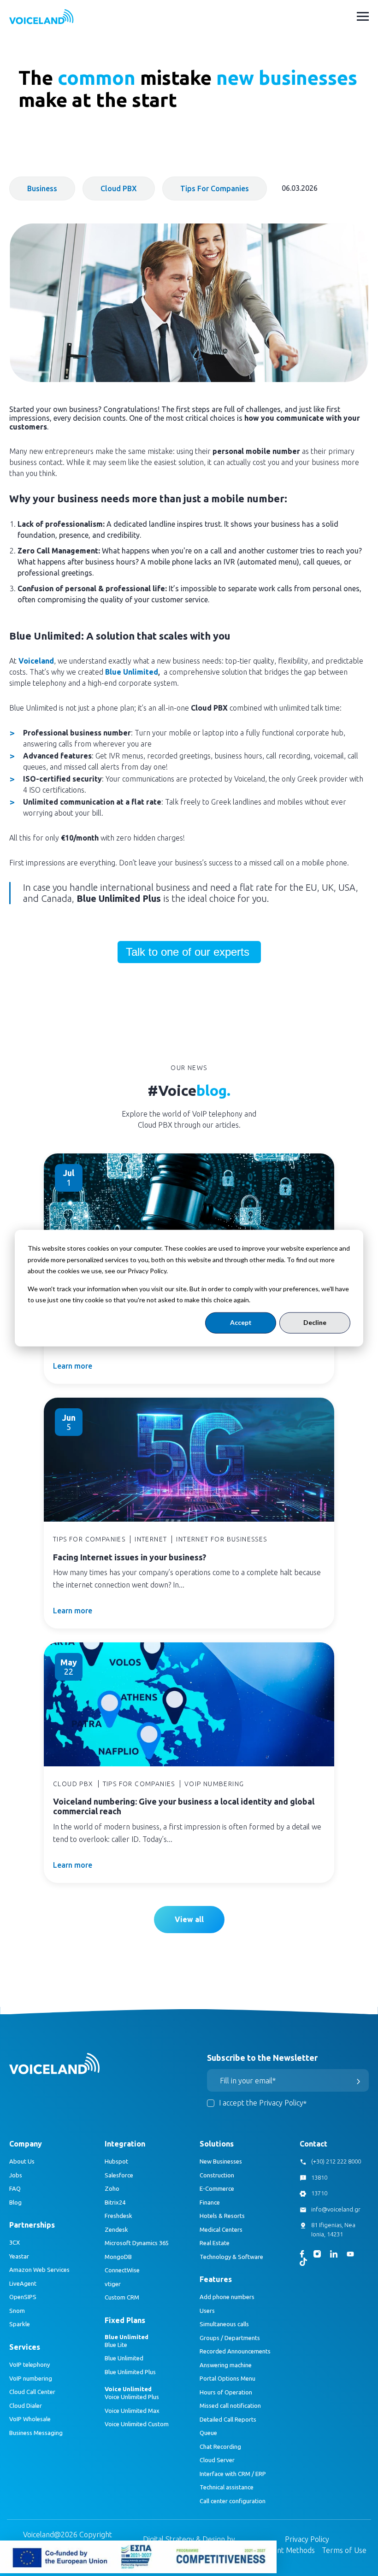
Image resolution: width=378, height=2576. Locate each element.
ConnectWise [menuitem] (122, 2270)
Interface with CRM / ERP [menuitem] (233, 2474)
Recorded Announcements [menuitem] (235, 2351)
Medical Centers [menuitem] (221, 2229)
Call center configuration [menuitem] (233, 2501)
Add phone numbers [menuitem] (227, 2297)
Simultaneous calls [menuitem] (224, 2324)
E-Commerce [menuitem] (217, 2188)
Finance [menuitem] (210, 2202)
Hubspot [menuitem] (116, 2161)
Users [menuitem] (207, 2311)
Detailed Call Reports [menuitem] (228, 2419)
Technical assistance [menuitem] (227, 2487)
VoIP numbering (214, 1784)
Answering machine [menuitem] (226, 2365)
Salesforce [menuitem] (119, 2175)
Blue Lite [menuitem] (116, 2345)
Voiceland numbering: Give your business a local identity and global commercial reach (184, 1806)
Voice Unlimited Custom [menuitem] (137, 2424)
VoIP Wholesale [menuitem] (30, 2419)
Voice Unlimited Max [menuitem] (132, 2411)
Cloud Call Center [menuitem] (32, 2392)
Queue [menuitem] (208, 2433)
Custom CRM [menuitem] (122, 2297)
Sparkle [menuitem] (20, 2324)
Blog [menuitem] (15, 2202)
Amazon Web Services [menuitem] (39, 2270)
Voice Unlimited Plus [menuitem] (132, 2397)
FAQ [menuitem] (15, 2188)
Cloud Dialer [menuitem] (26, 2405)
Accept (241, 1322)
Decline (315, 1322)
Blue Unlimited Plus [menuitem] (130, 2372)
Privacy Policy (307, 2539)
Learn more (73, 1366)
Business (42, 188)
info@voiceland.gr (336, 2209)
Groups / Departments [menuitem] (230, 2338)
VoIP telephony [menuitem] (30, 2364)
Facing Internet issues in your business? (130, 1557)
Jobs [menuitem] (16, 2175)
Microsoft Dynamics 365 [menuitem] (137, 2243)
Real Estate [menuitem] (215, 2243)
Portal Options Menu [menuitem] (227, 2378)
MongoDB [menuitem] (118, 2257)
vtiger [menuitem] (113, 2284)
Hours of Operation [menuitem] (226, 2392)
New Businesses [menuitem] (221, 2161)
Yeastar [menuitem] (19, 2256)
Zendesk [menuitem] (116, 2229)
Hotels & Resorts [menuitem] (222, 2216)
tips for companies (215, 188)
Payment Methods (285, 2550)
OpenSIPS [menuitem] (23, 2297)
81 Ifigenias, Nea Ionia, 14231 (333, 2229)
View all (189, 1919)
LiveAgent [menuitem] (23, 2283)
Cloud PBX (119, 188)
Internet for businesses (221, 1539)
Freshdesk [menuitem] (118, 2216)
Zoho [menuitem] (112, 2188)
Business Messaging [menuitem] (36, 2433)
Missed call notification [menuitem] (230, 2405)
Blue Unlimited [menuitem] (124, 2358)
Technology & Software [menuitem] (231, 2257)
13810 (319, 2177)
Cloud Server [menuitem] (217, 2460)
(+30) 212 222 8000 (336, 2161)
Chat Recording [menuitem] (220, 2447)
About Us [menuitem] (22, 2161)
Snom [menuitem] (17, 2311)
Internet (151, 1539)
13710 (319, 2193)
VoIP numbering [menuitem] (31, 2378)
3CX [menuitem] (15, 2242)
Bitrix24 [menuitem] (115, 2202)
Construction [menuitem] (217, 2175)
